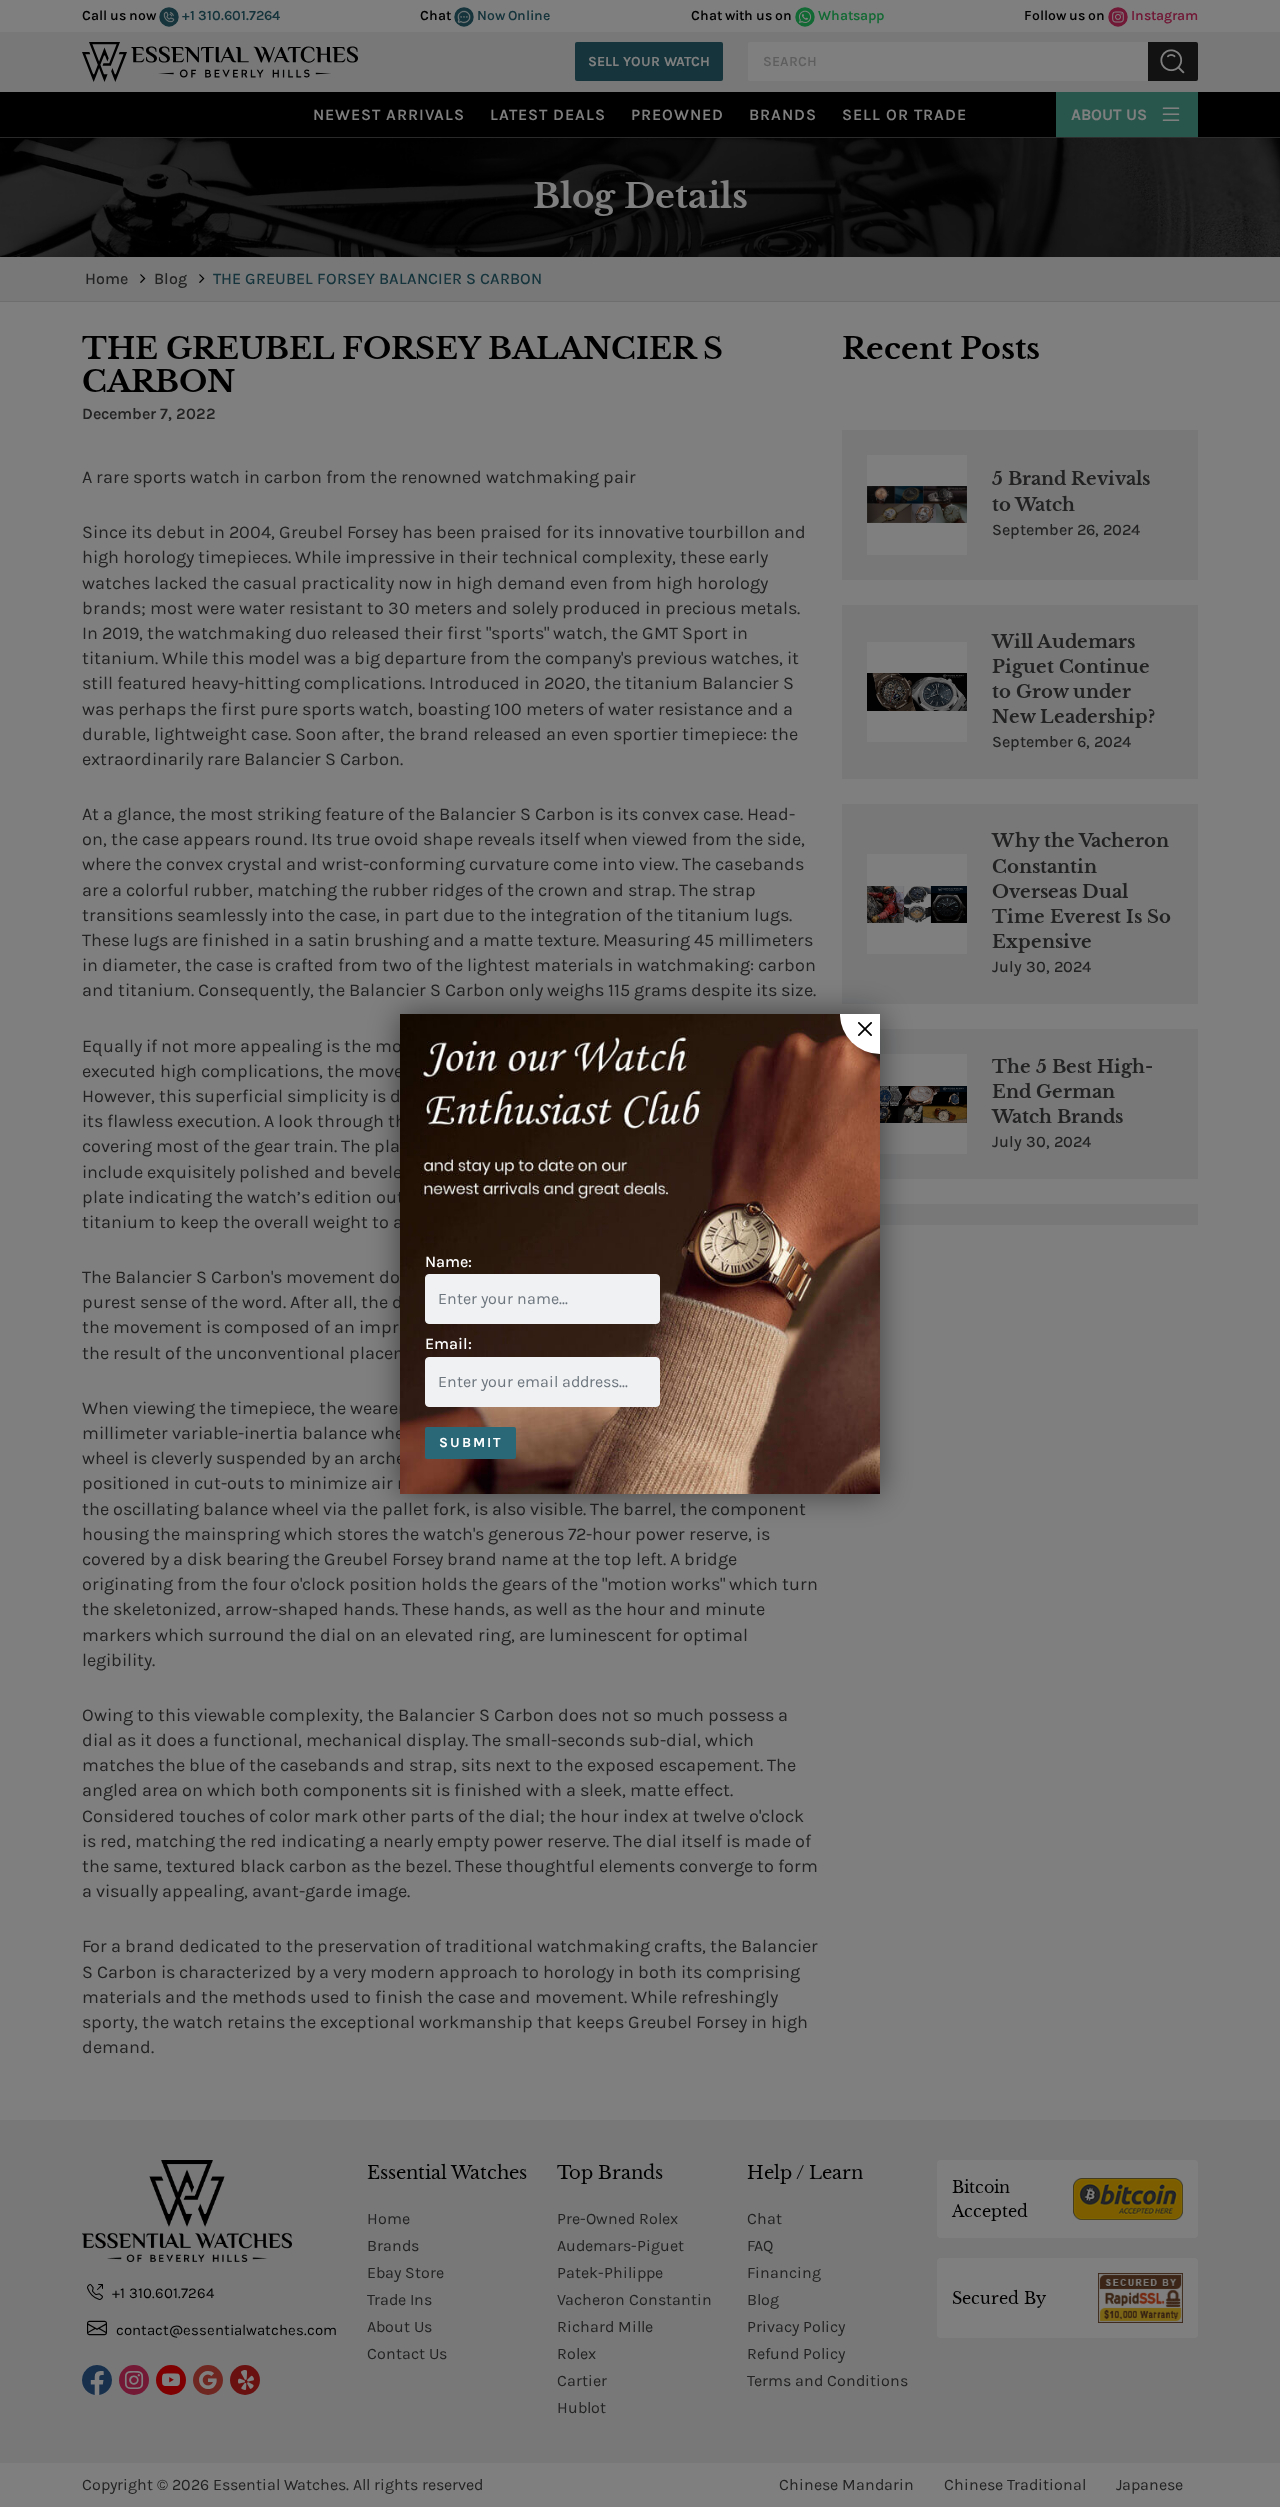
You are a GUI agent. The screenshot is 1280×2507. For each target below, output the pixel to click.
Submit (470, 1442)
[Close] (860, 1034)
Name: (448, 1261)
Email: (448, 1343)
